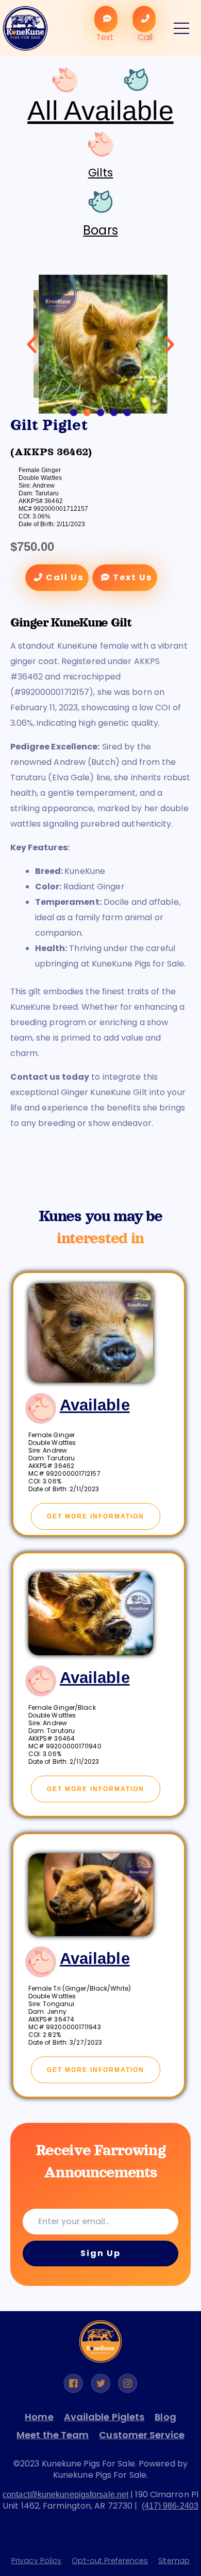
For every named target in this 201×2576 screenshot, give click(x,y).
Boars (100, 230)
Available (95, 1405)
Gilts (101, 173)
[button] (32, 344)
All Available (100, 111)
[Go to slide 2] (87, 413)
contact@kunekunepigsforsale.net (65, 2494)
